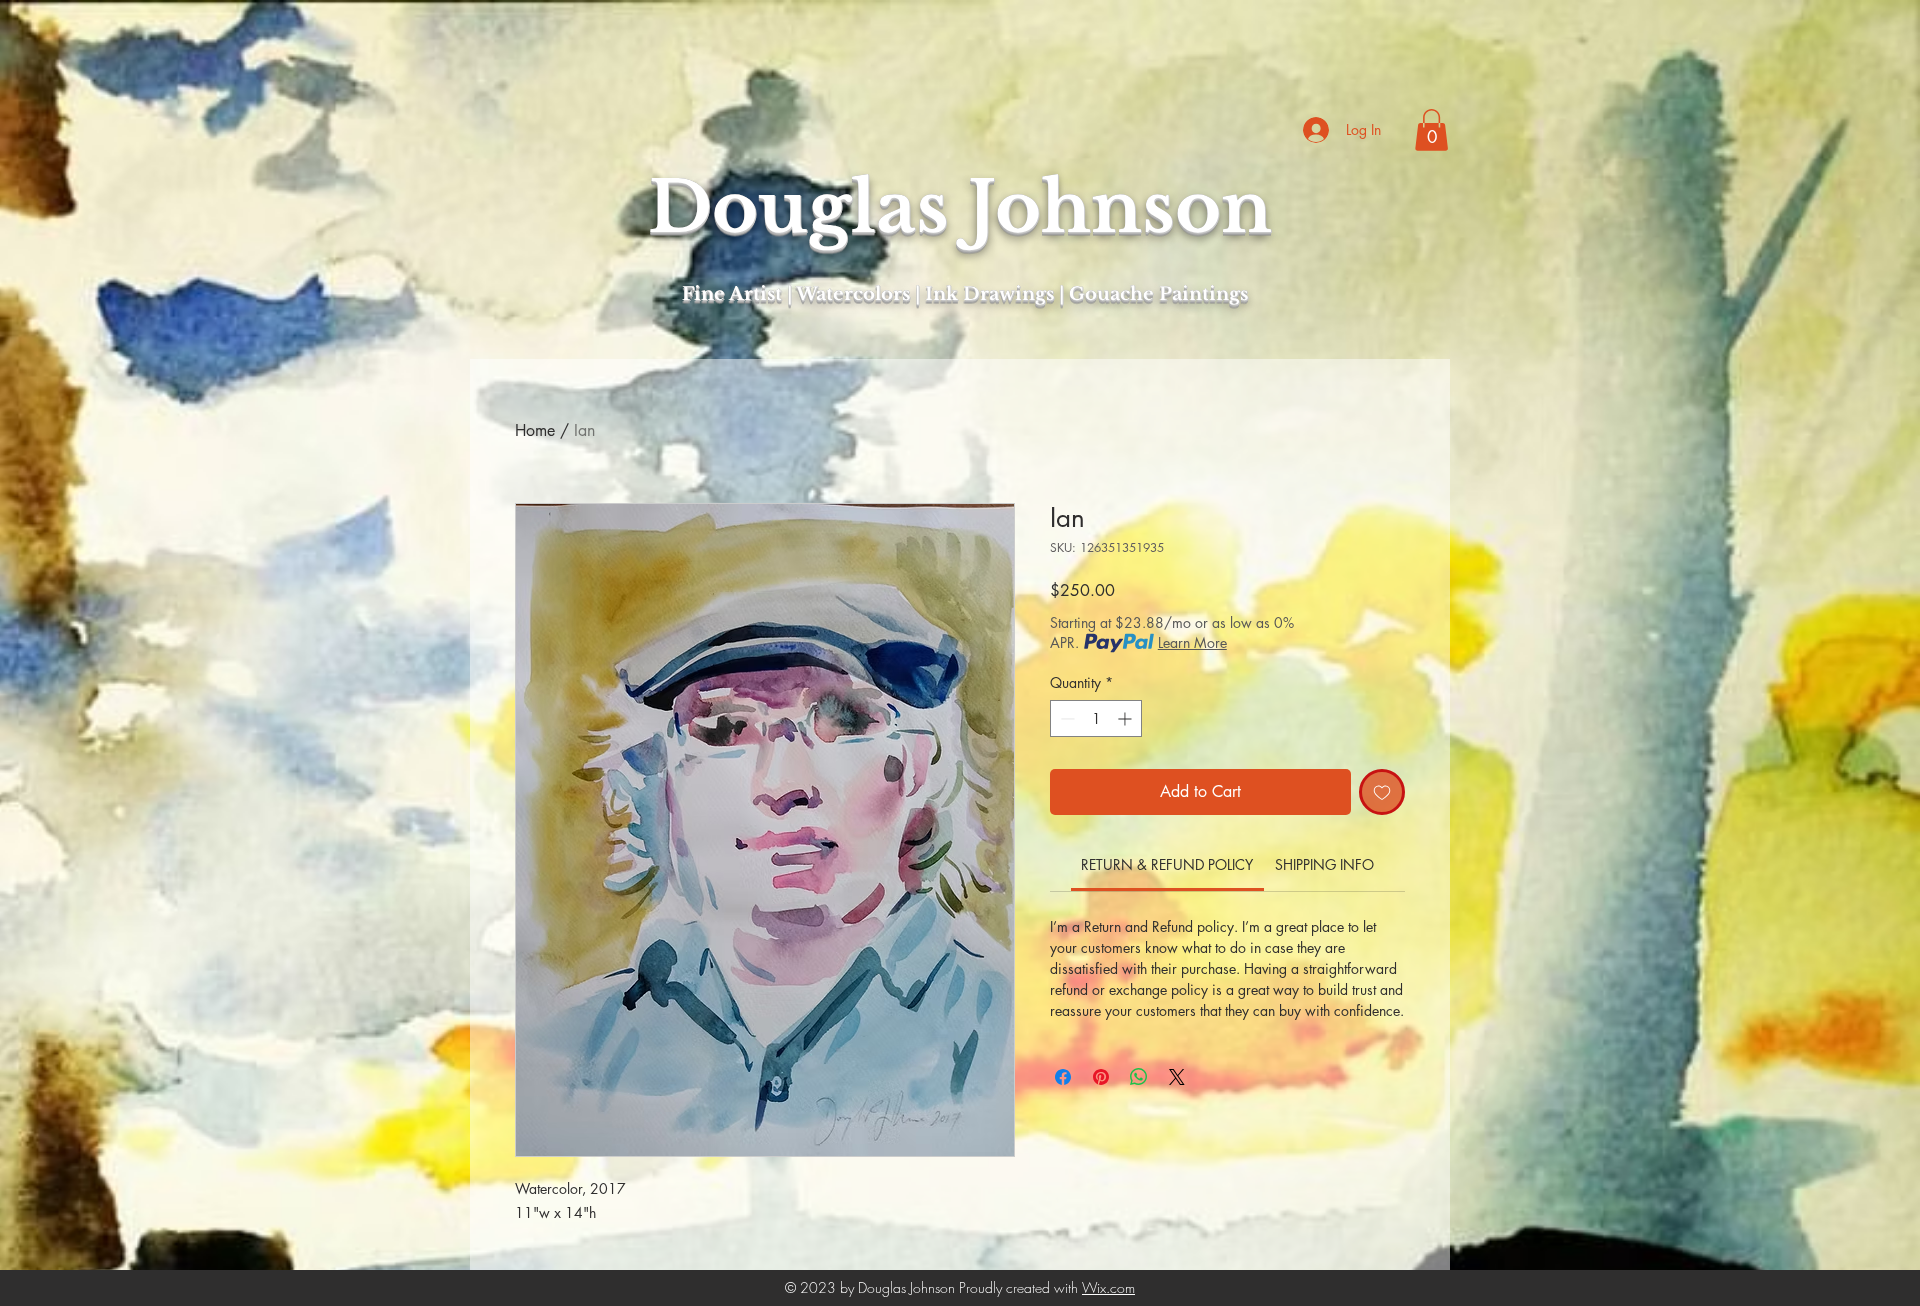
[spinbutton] (1096, 718)
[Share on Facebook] (1063, 1077)
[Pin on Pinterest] (1101, 1077)
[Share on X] (1177, 1077)
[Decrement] (1065, 718)
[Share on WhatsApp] (1139, 1077)
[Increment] (1126, 718)
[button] (1431, 130)
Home (535, 430)
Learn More (1192, 642)
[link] (1167, 864)
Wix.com (1108, 1287)
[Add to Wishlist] (1382, 792)
